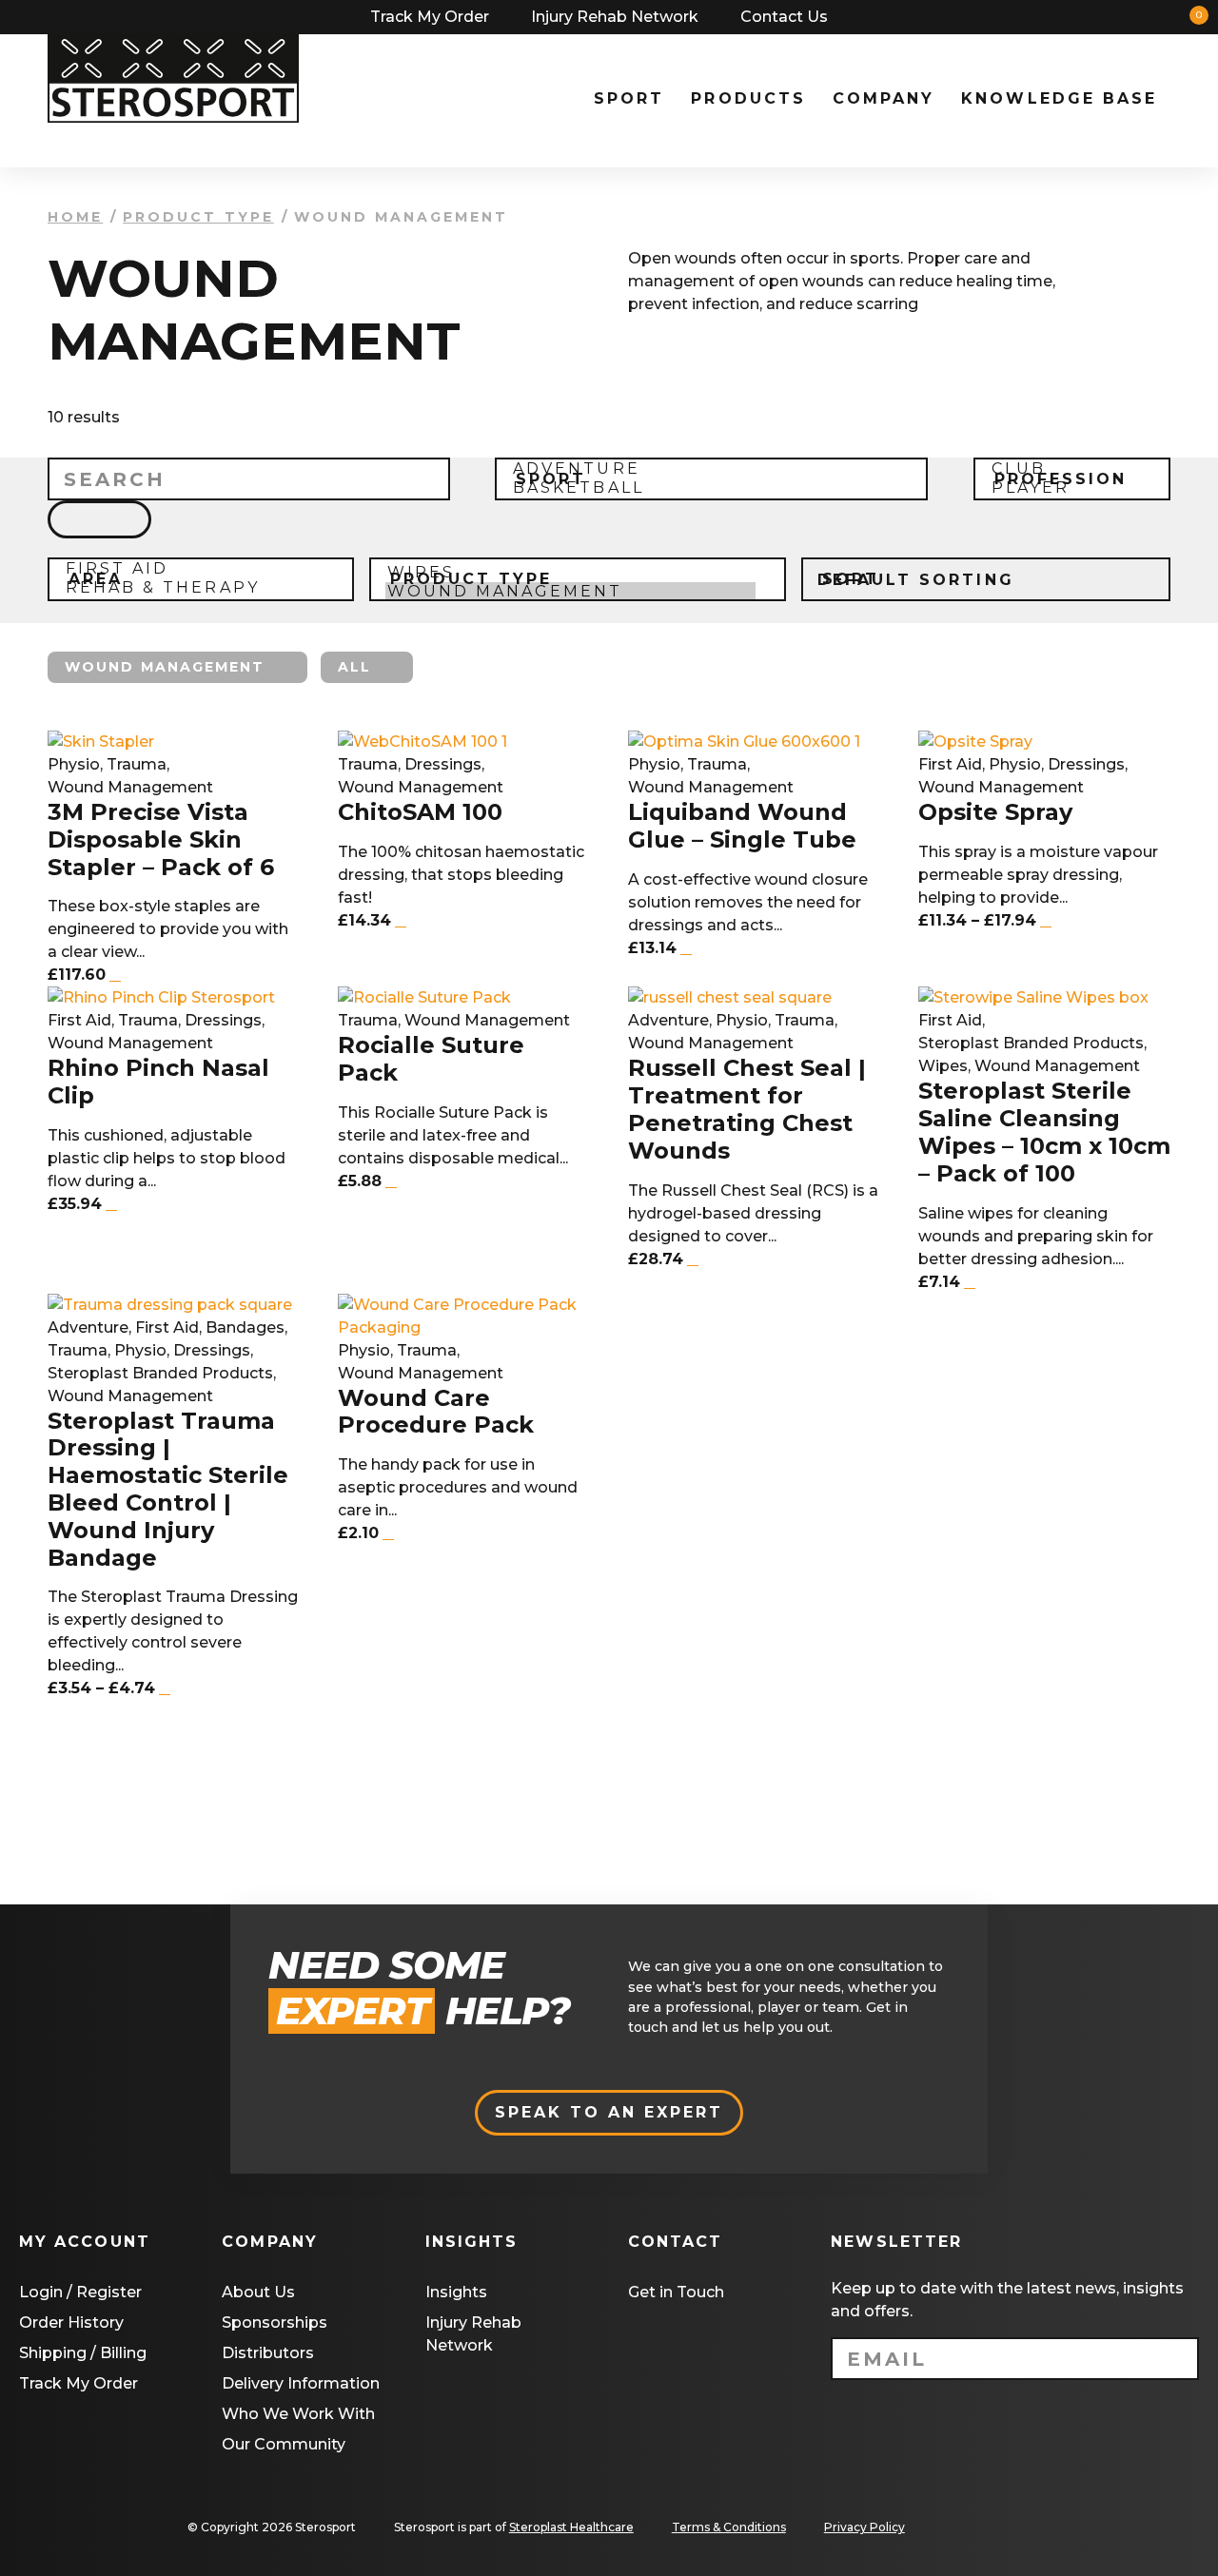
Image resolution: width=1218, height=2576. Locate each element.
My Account (1103, 17)
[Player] (1065, 488)
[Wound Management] (570, 592)
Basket (1137, 17)
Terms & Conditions (729, 2527)
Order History (71, 2322)
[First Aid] (194, 569)
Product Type (198, 217)
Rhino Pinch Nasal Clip (158, 1082)
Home (75, 217)
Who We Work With (298, 2414)
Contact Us (784, 17)
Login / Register (80, 2292)
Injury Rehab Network (615, 17)
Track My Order (430, 17)
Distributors (268, 2353)
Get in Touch (676, 2292)
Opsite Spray (995, 812)
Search (1069, 17)
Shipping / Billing (83, 2353)
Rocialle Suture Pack (431, 1059)
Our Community (284, 2444)
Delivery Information (301, 2383)
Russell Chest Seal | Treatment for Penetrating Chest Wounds (747, 1109)
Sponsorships (275, 2322)
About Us (258, 2292)
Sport (629, 98)
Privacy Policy (864, 2527)
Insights (456, 2292)
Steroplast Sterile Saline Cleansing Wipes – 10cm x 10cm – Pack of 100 (1044, 1132)
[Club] (1065, 469)
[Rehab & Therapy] (194, 588)
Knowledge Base (1059, 98)
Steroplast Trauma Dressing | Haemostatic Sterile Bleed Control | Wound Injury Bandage (168, 1490)
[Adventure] (704, 469)
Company (884, 98)
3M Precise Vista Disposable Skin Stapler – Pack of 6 (161, 840)
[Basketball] (704, 488)
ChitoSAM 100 (420, 812)
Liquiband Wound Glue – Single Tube (742, 826)
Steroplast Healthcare (571, 2527)
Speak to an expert (609, 2112)
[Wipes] (570, 573)
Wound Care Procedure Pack (436, 1412)
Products (748, 98)
